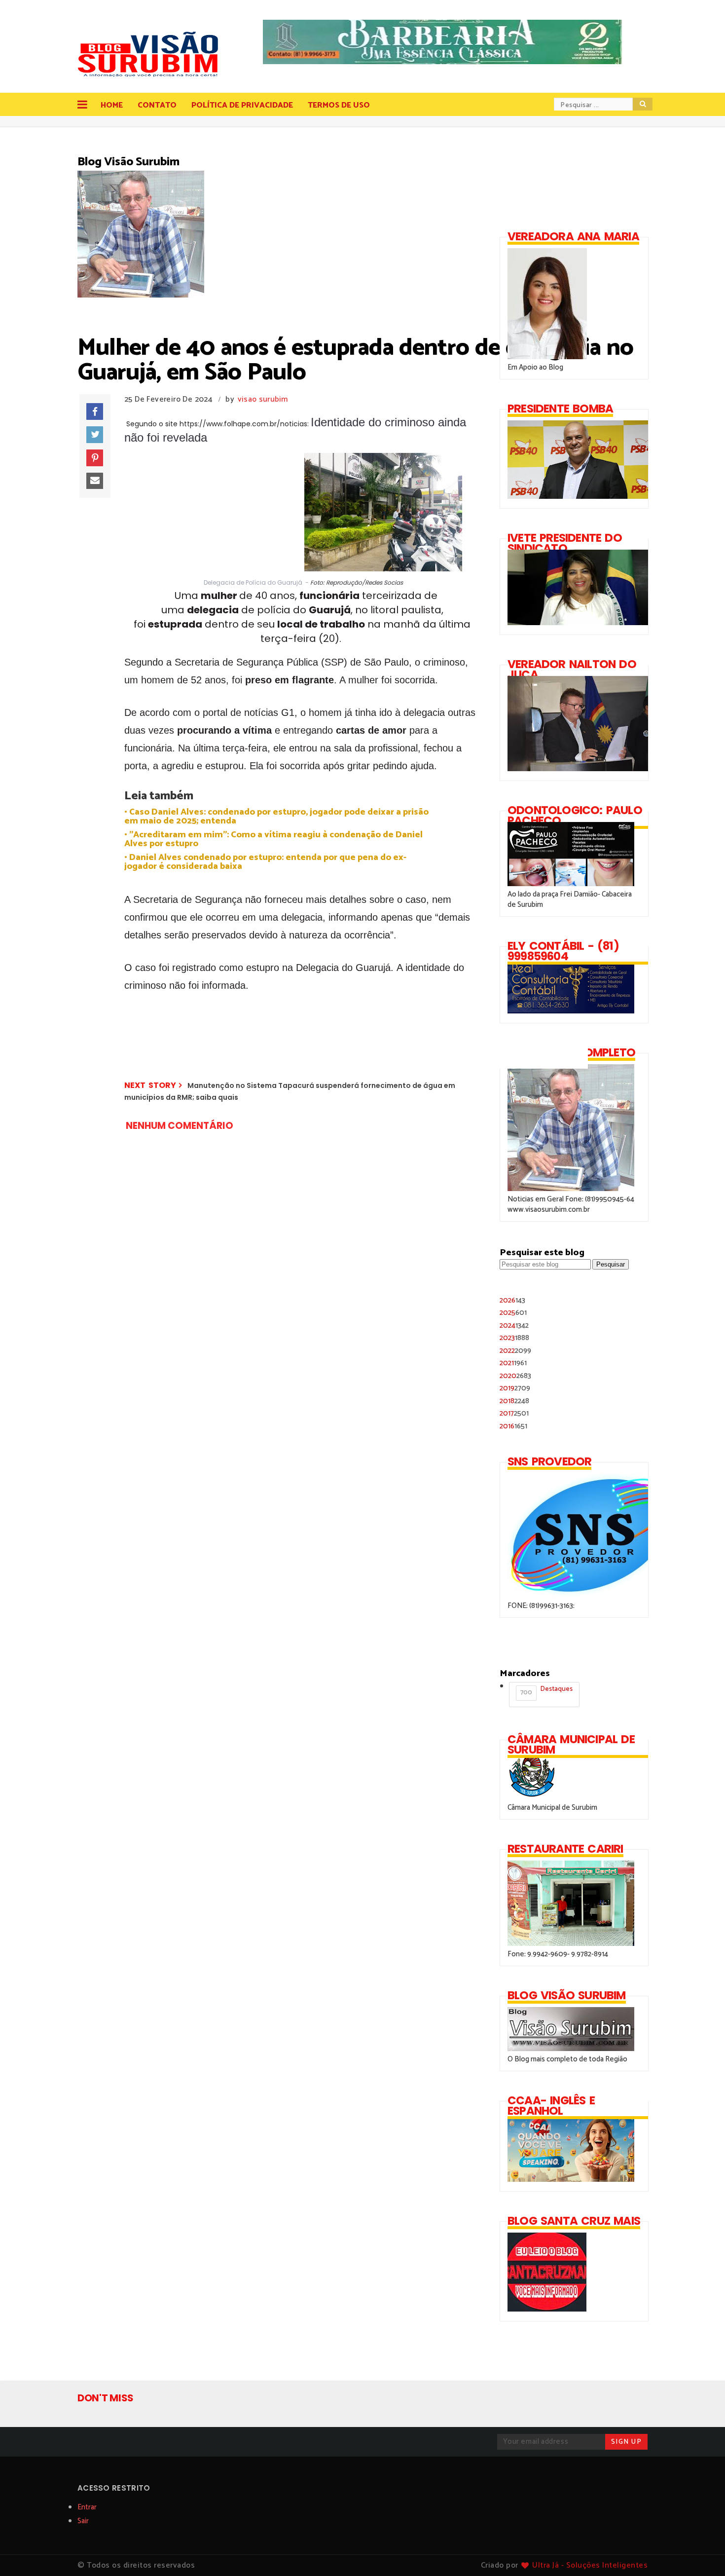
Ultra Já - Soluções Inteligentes (590, 2565)
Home (112, 105)
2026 (512, 1300)
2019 (515, 1388)
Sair (83, 2521)
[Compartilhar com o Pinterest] (95, 458)
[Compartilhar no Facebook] (95, 411)
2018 (514, 1401)
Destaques (546, 1691)
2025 (513, 1313)
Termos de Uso (339, 105)
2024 (514, 1325)
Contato (157, 105)
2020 (515, 1376)
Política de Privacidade (242, 105)
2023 (514, 1338)
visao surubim (263, 399)
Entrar (87, 2507)
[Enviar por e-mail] (95, 481)
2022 (515, 1351)
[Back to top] (701, 2552)
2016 (513, 1426)
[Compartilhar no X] (95, 435)
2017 (514, 1413)
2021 (513, 1363)
